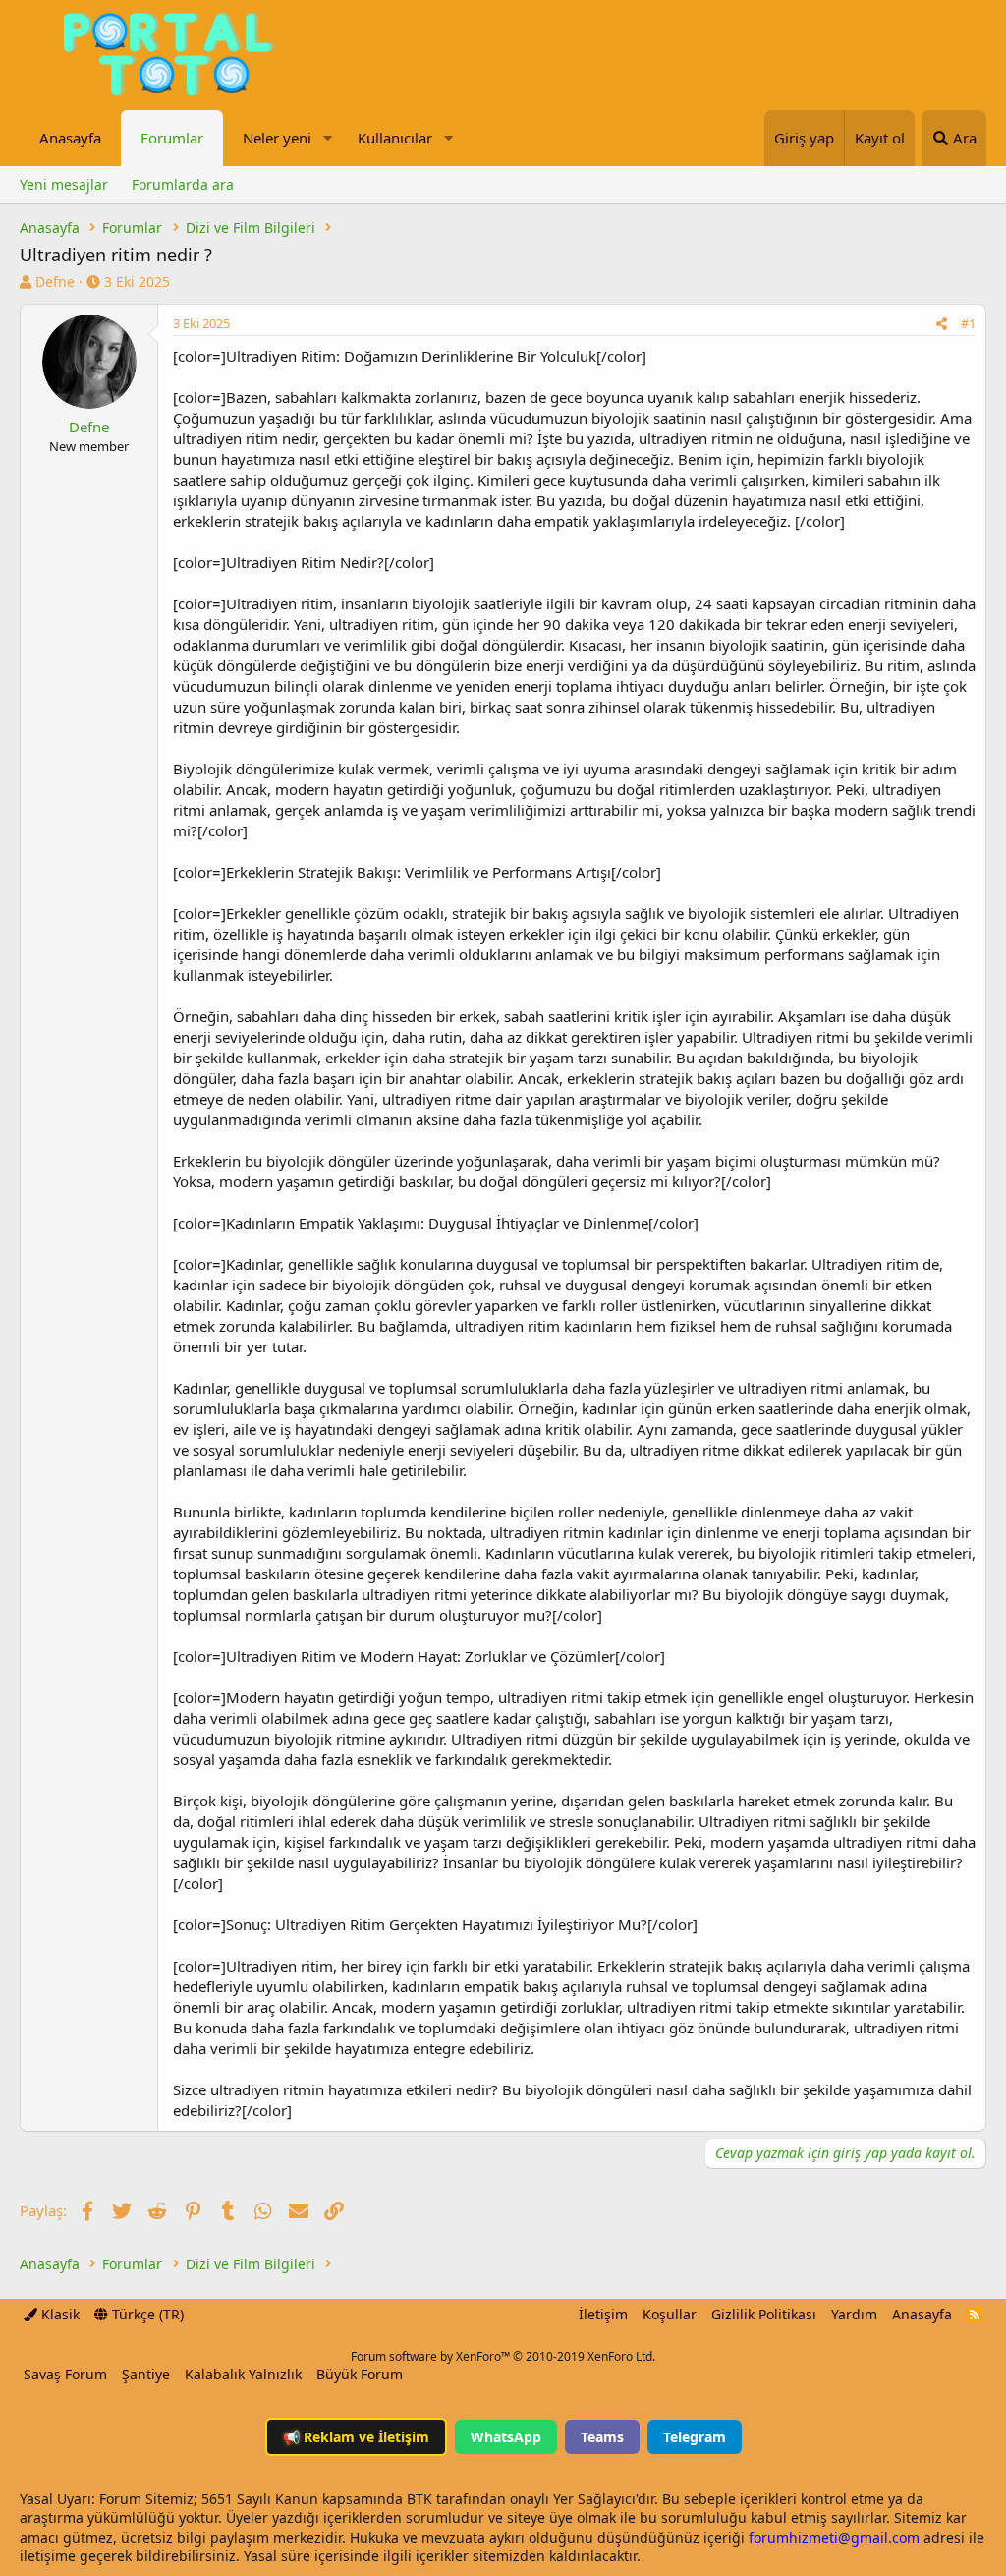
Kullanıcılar (395, 138)
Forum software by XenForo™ (503, 2356)
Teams (602, 2437)
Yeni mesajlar (64, 184)
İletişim (603, 2314)
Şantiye (146, 2374)
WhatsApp (506, 2437)
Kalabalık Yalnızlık (243, 2374)
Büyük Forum (360, 2374)
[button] (327, 138)
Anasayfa (70, 138)
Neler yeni (277, 138)
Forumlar (172, 138)
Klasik (58, 2314)
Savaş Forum (65, 2374)
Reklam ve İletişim (356, 2437)
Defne (55, 282)
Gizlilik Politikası (764, 2314)
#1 (968, 323)
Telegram (695, 2437)
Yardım (854, 2314)
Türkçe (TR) (146, 2314)
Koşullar (670, 2314)
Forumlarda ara (183, 184)
